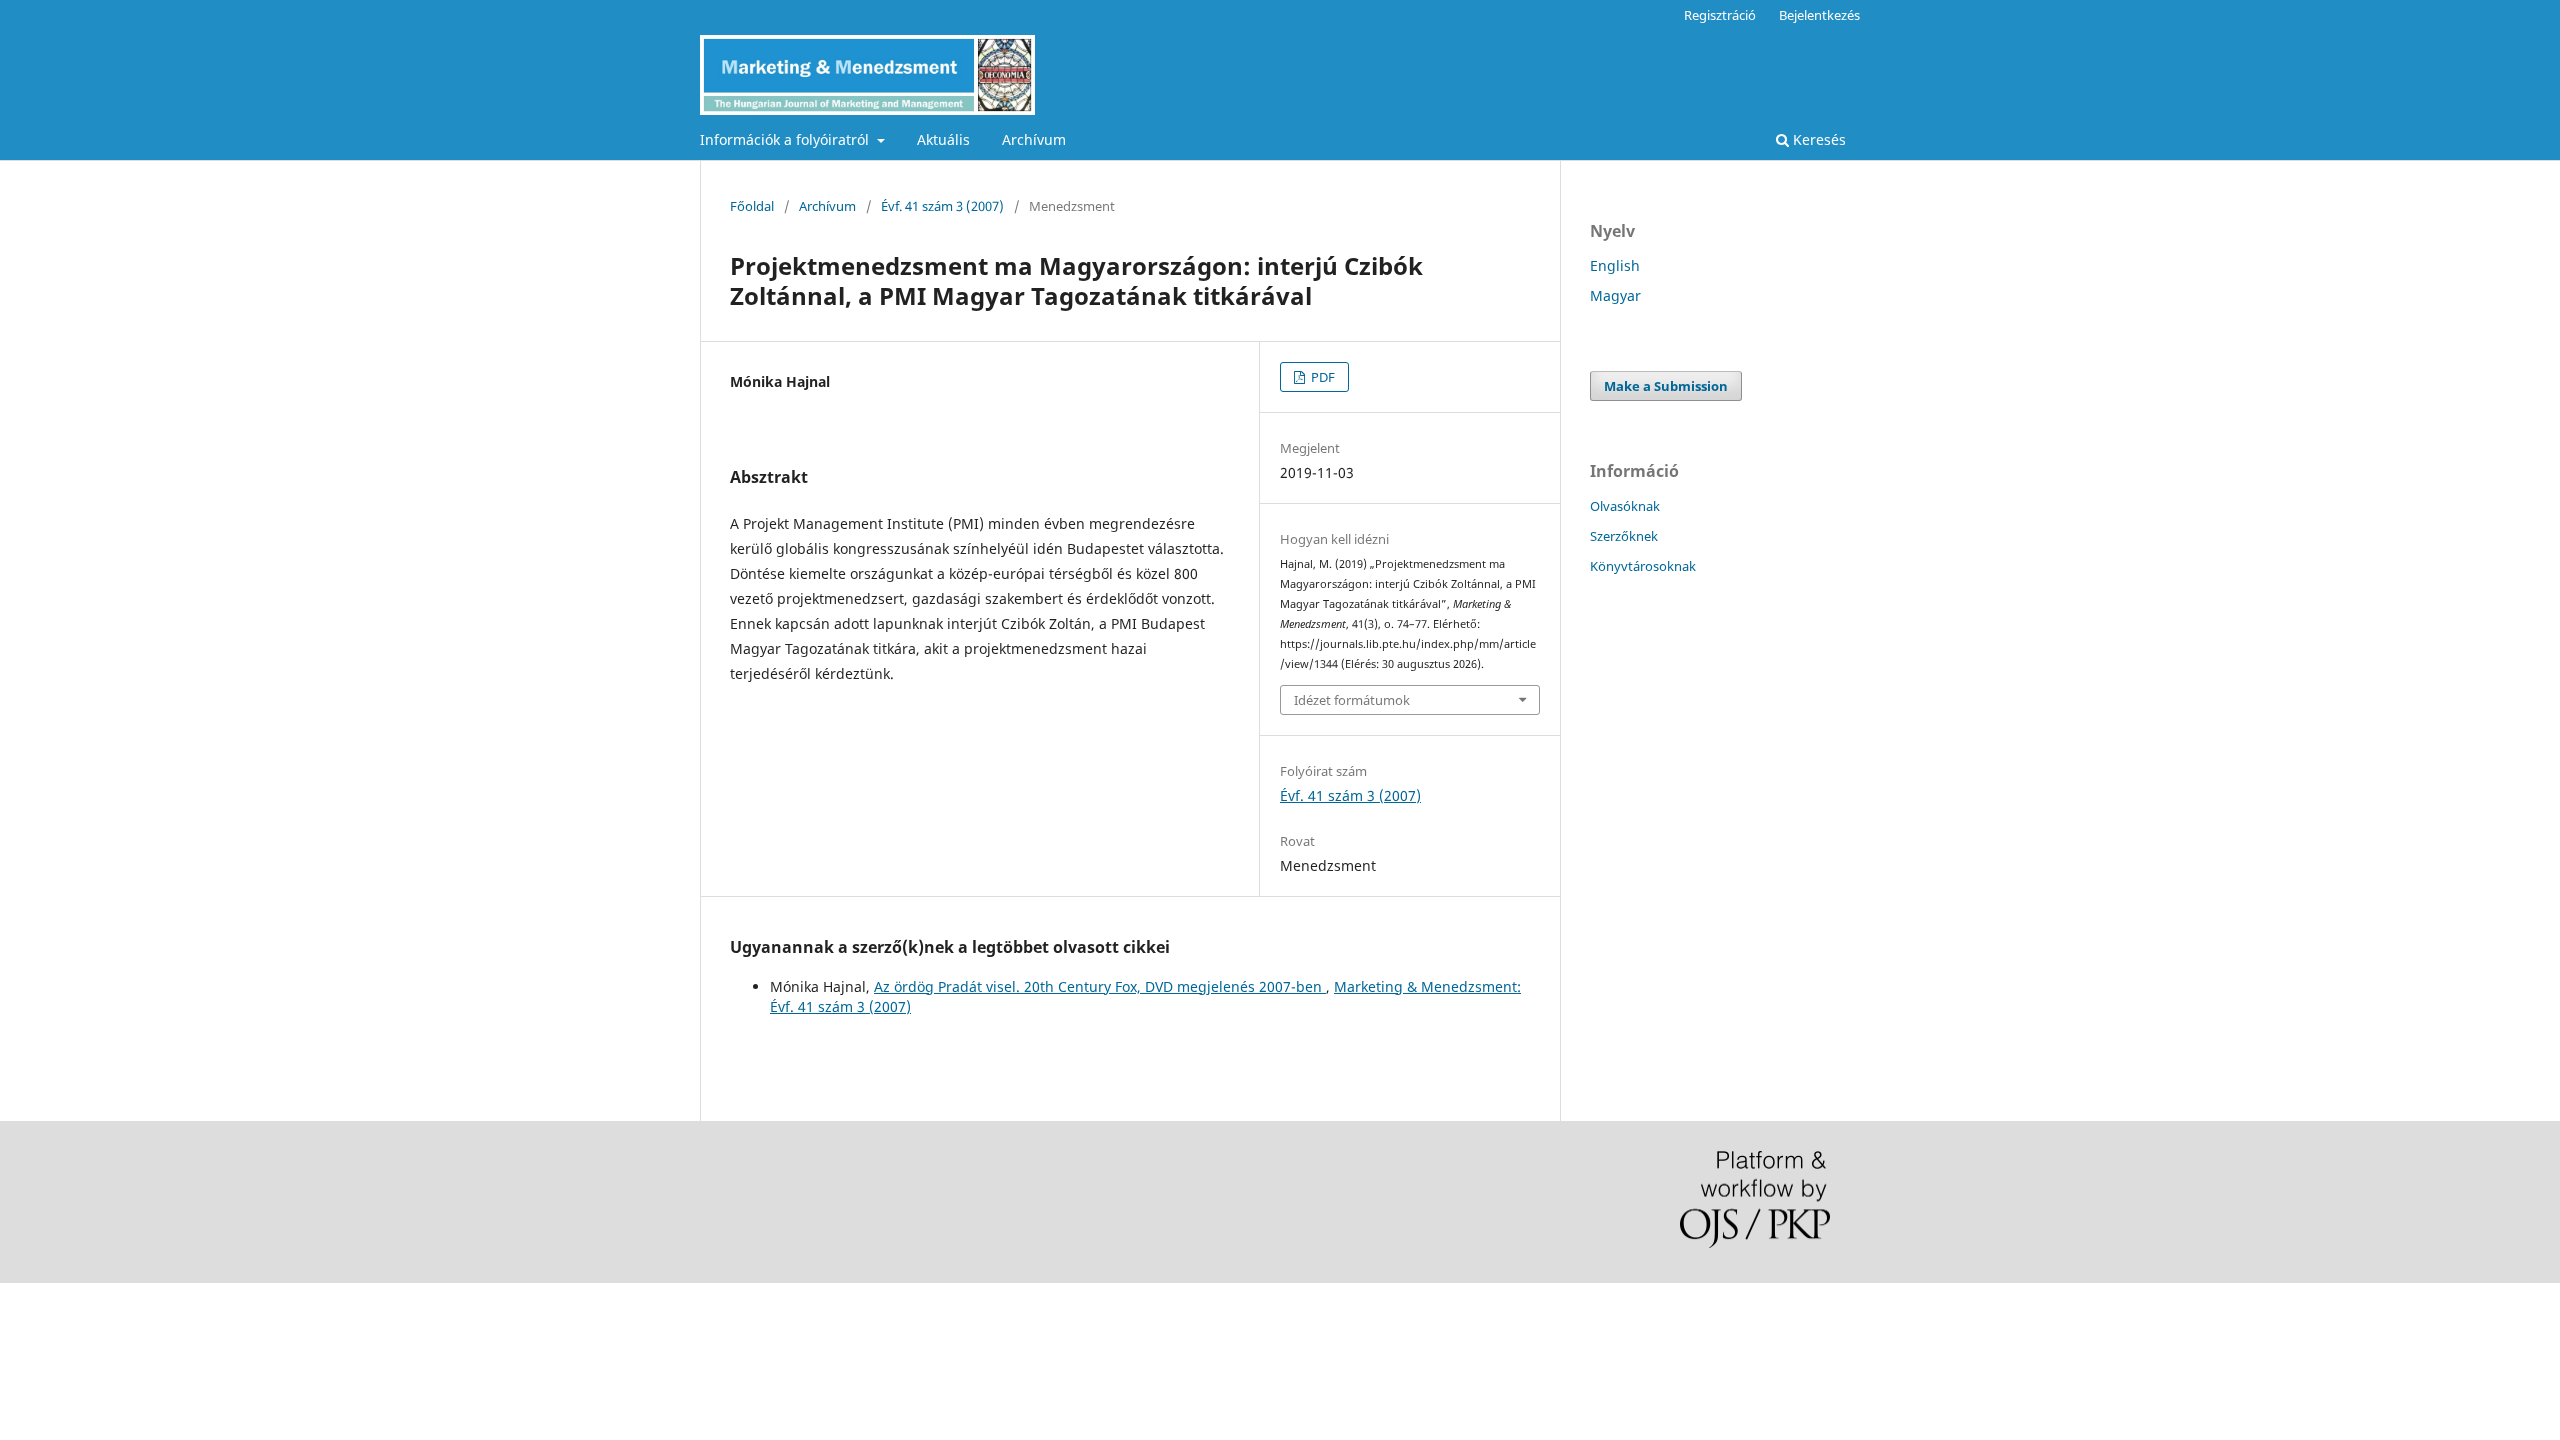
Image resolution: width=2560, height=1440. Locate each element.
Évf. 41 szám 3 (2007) (942, 206)
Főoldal (752, 206)
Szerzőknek (1624, 536)
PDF (1321, 377)
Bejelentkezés (1819, 15)
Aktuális (943, 139)
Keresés (1817, 139)
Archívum (1034, 139)
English (1615, 265)
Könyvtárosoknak (1643, 566)
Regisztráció (1720, 15)
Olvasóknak (1625, 506)
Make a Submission (1666, 386)
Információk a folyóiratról (786, 139)
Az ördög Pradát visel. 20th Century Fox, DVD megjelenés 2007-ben (1100, 986)
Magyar (1615, 295)
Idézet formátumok (1352, 700)
